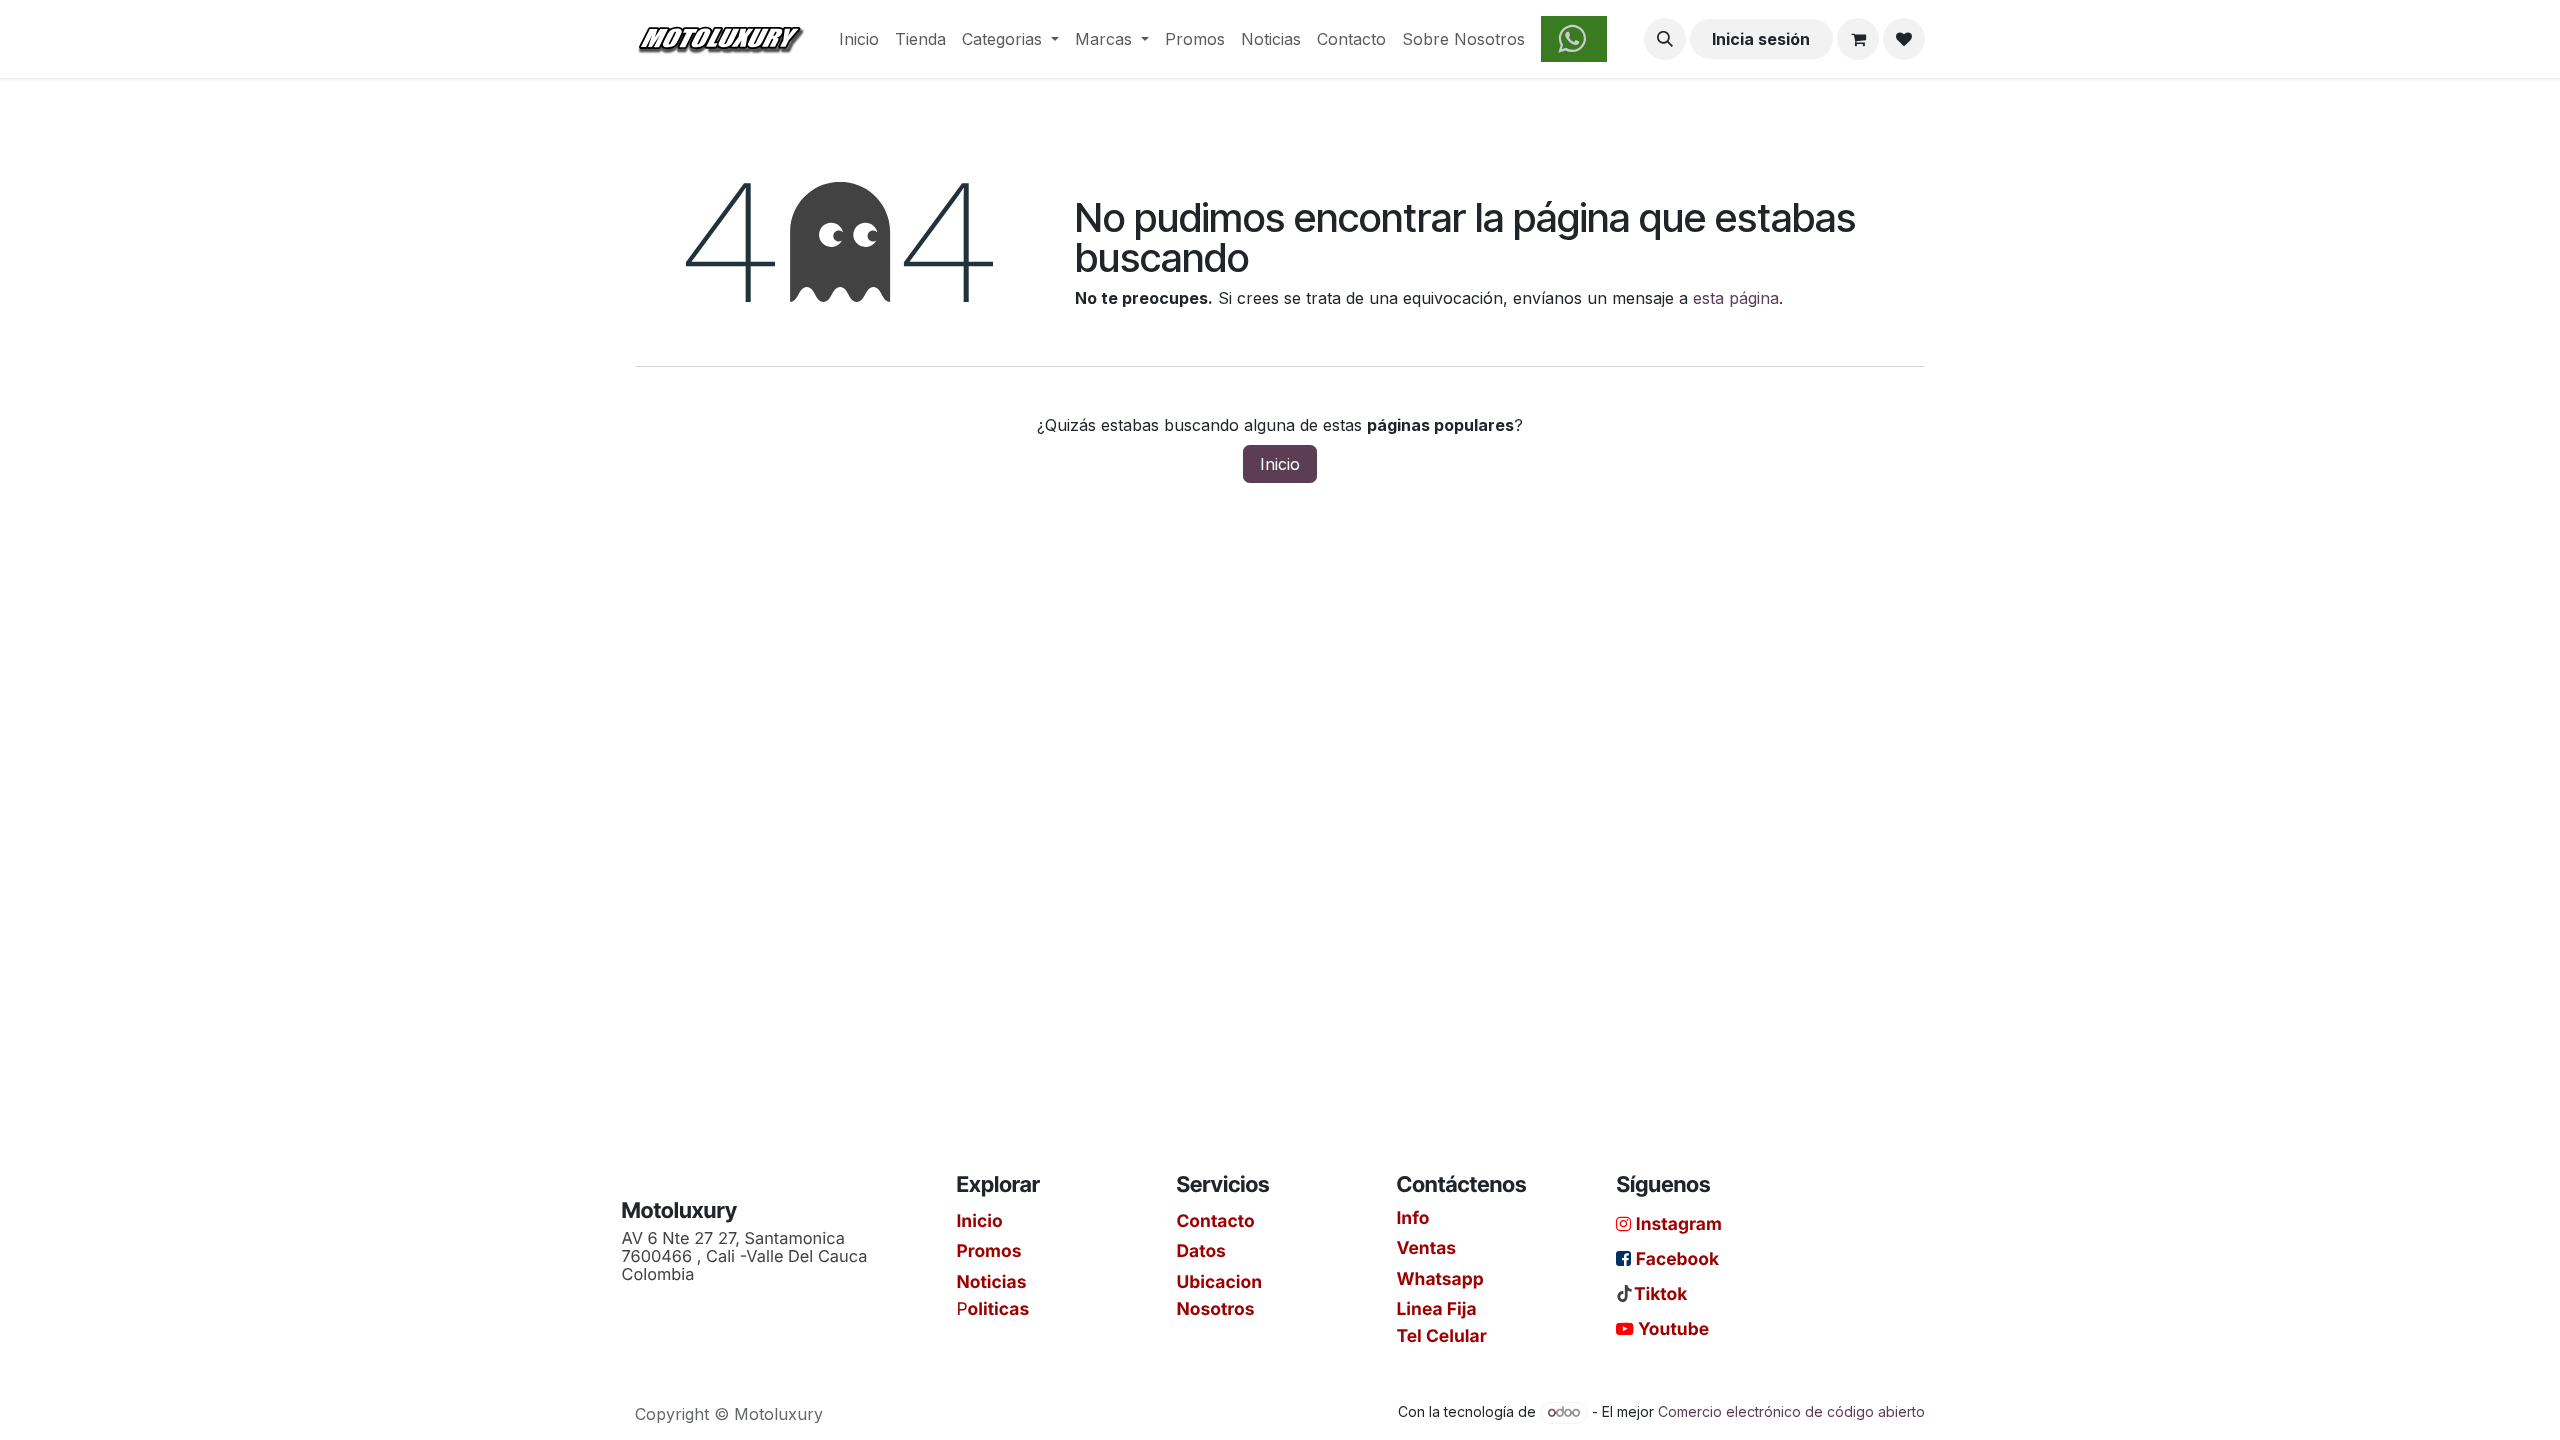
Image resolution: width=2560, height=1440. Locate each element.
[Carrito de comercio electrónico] (1858, 39)
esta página (1736, 298)
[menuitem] (859, 39)
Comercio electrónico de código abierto (1791, 1411)
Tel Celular (1441, 1336)
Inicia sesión (1761, 39)
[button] (1665, 39)
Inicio (1280, 464)
